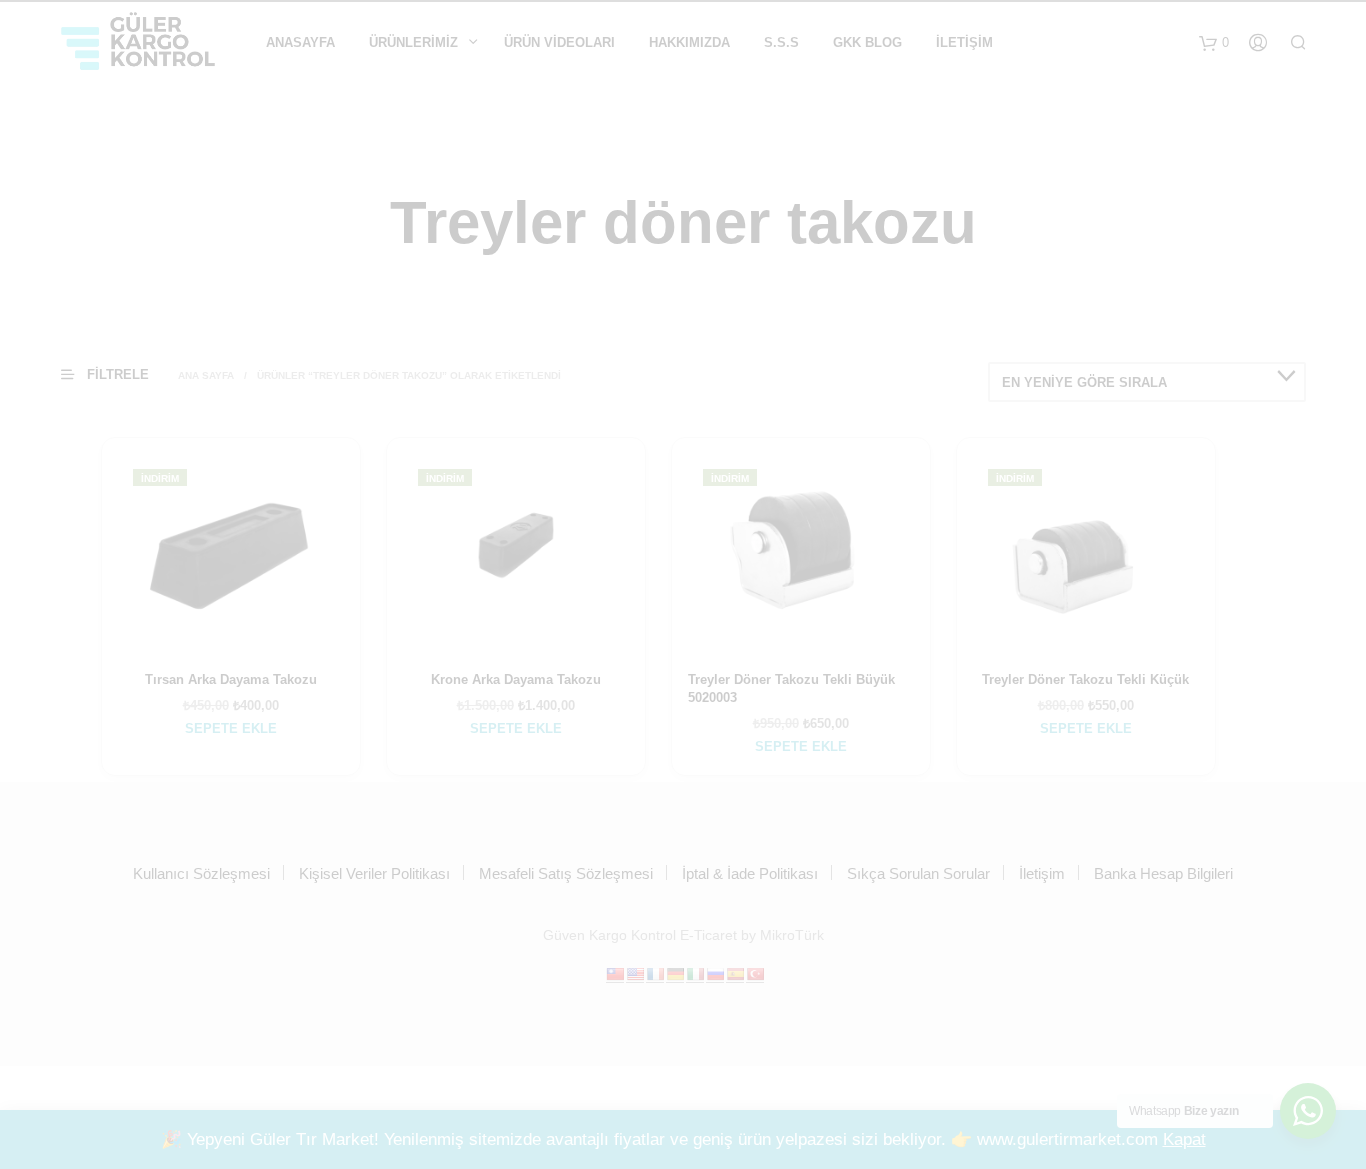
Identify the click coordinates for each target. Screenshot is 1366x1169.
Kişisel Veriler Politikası (374, 873)
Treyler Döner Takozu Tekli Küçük (1085, 679)
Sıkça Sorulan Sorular (918, 873)
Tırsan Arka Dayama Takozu (231, 679)
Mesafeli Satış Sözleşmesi (566, 873)
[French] (655, 974)
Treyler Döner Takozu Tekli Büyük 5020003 (791, 688)
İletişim (964, 42)
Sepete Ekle (231, 728)
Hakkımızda (689, 42)
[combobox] (1147, 382)
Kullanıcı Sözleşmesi (201, 873)
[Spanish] (735, 974)
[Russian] (715, 974)
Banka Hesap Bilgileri (1163, 873)
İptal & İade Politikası (750, 873)
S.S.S (781, 42)
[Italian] (695, 974)
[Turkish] (755, 974)
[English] (635, 974)
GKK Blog (867, 42)
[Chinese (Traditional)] (615, 974)
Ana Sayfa (206, 375)
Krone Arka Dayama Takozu (516, 679)
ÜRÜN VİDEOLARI (559, 42)
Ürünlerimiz (413, 42)
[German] (675, 974)
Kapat (1184, 1139)
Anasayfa (300, 42)
